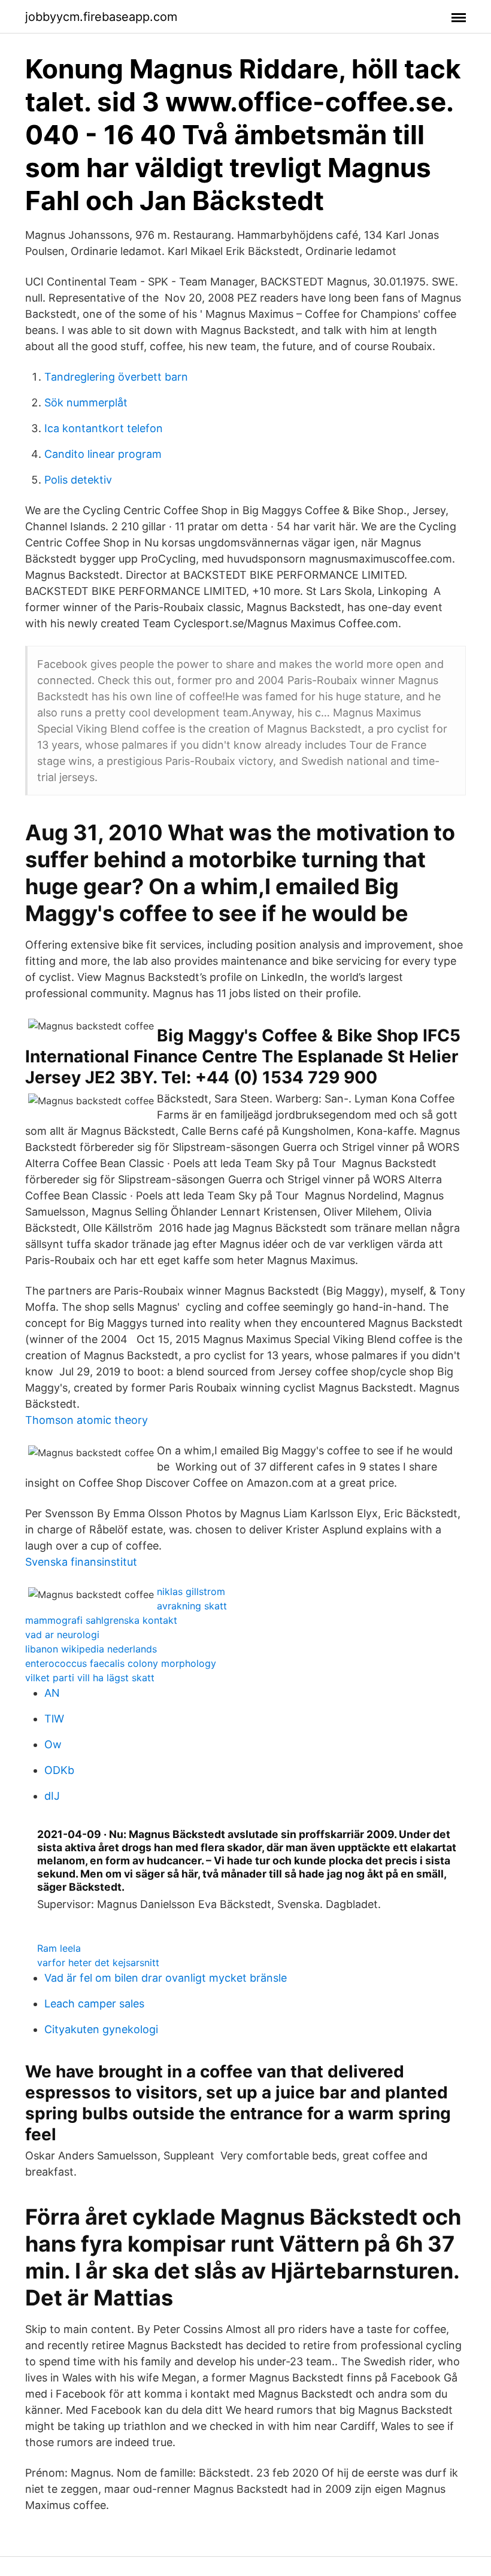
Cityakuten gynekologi (101, 2029)
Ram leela (59, 1948)
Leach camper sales (94, 2004)
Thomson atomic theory (87, 1420)
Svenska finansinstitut (81, 1562)
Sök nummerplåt (86, 402)
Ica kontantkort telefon (104, 428)
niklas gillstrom (191, 1591)
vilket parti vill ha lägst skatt (90, 1678)
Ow (53, 1744)
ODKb (59, 1770)
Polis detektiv (78, 480)
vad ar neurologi (62, 1635)
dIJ (52, 1796)
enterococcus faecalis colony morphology (121, 1663)
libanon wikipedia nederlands (91, 1649)
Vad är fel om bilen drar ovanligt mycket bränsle (166, 1978)
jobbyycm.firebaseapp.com (101, 17)
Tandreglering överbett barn (116, 377)
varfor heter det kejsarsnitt (98, 1963)
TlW (54, 1719)
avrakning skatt (192, 1606)
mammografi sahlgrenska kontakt (101, 1620)
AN (52, 1693)
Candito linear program (103, 454)
